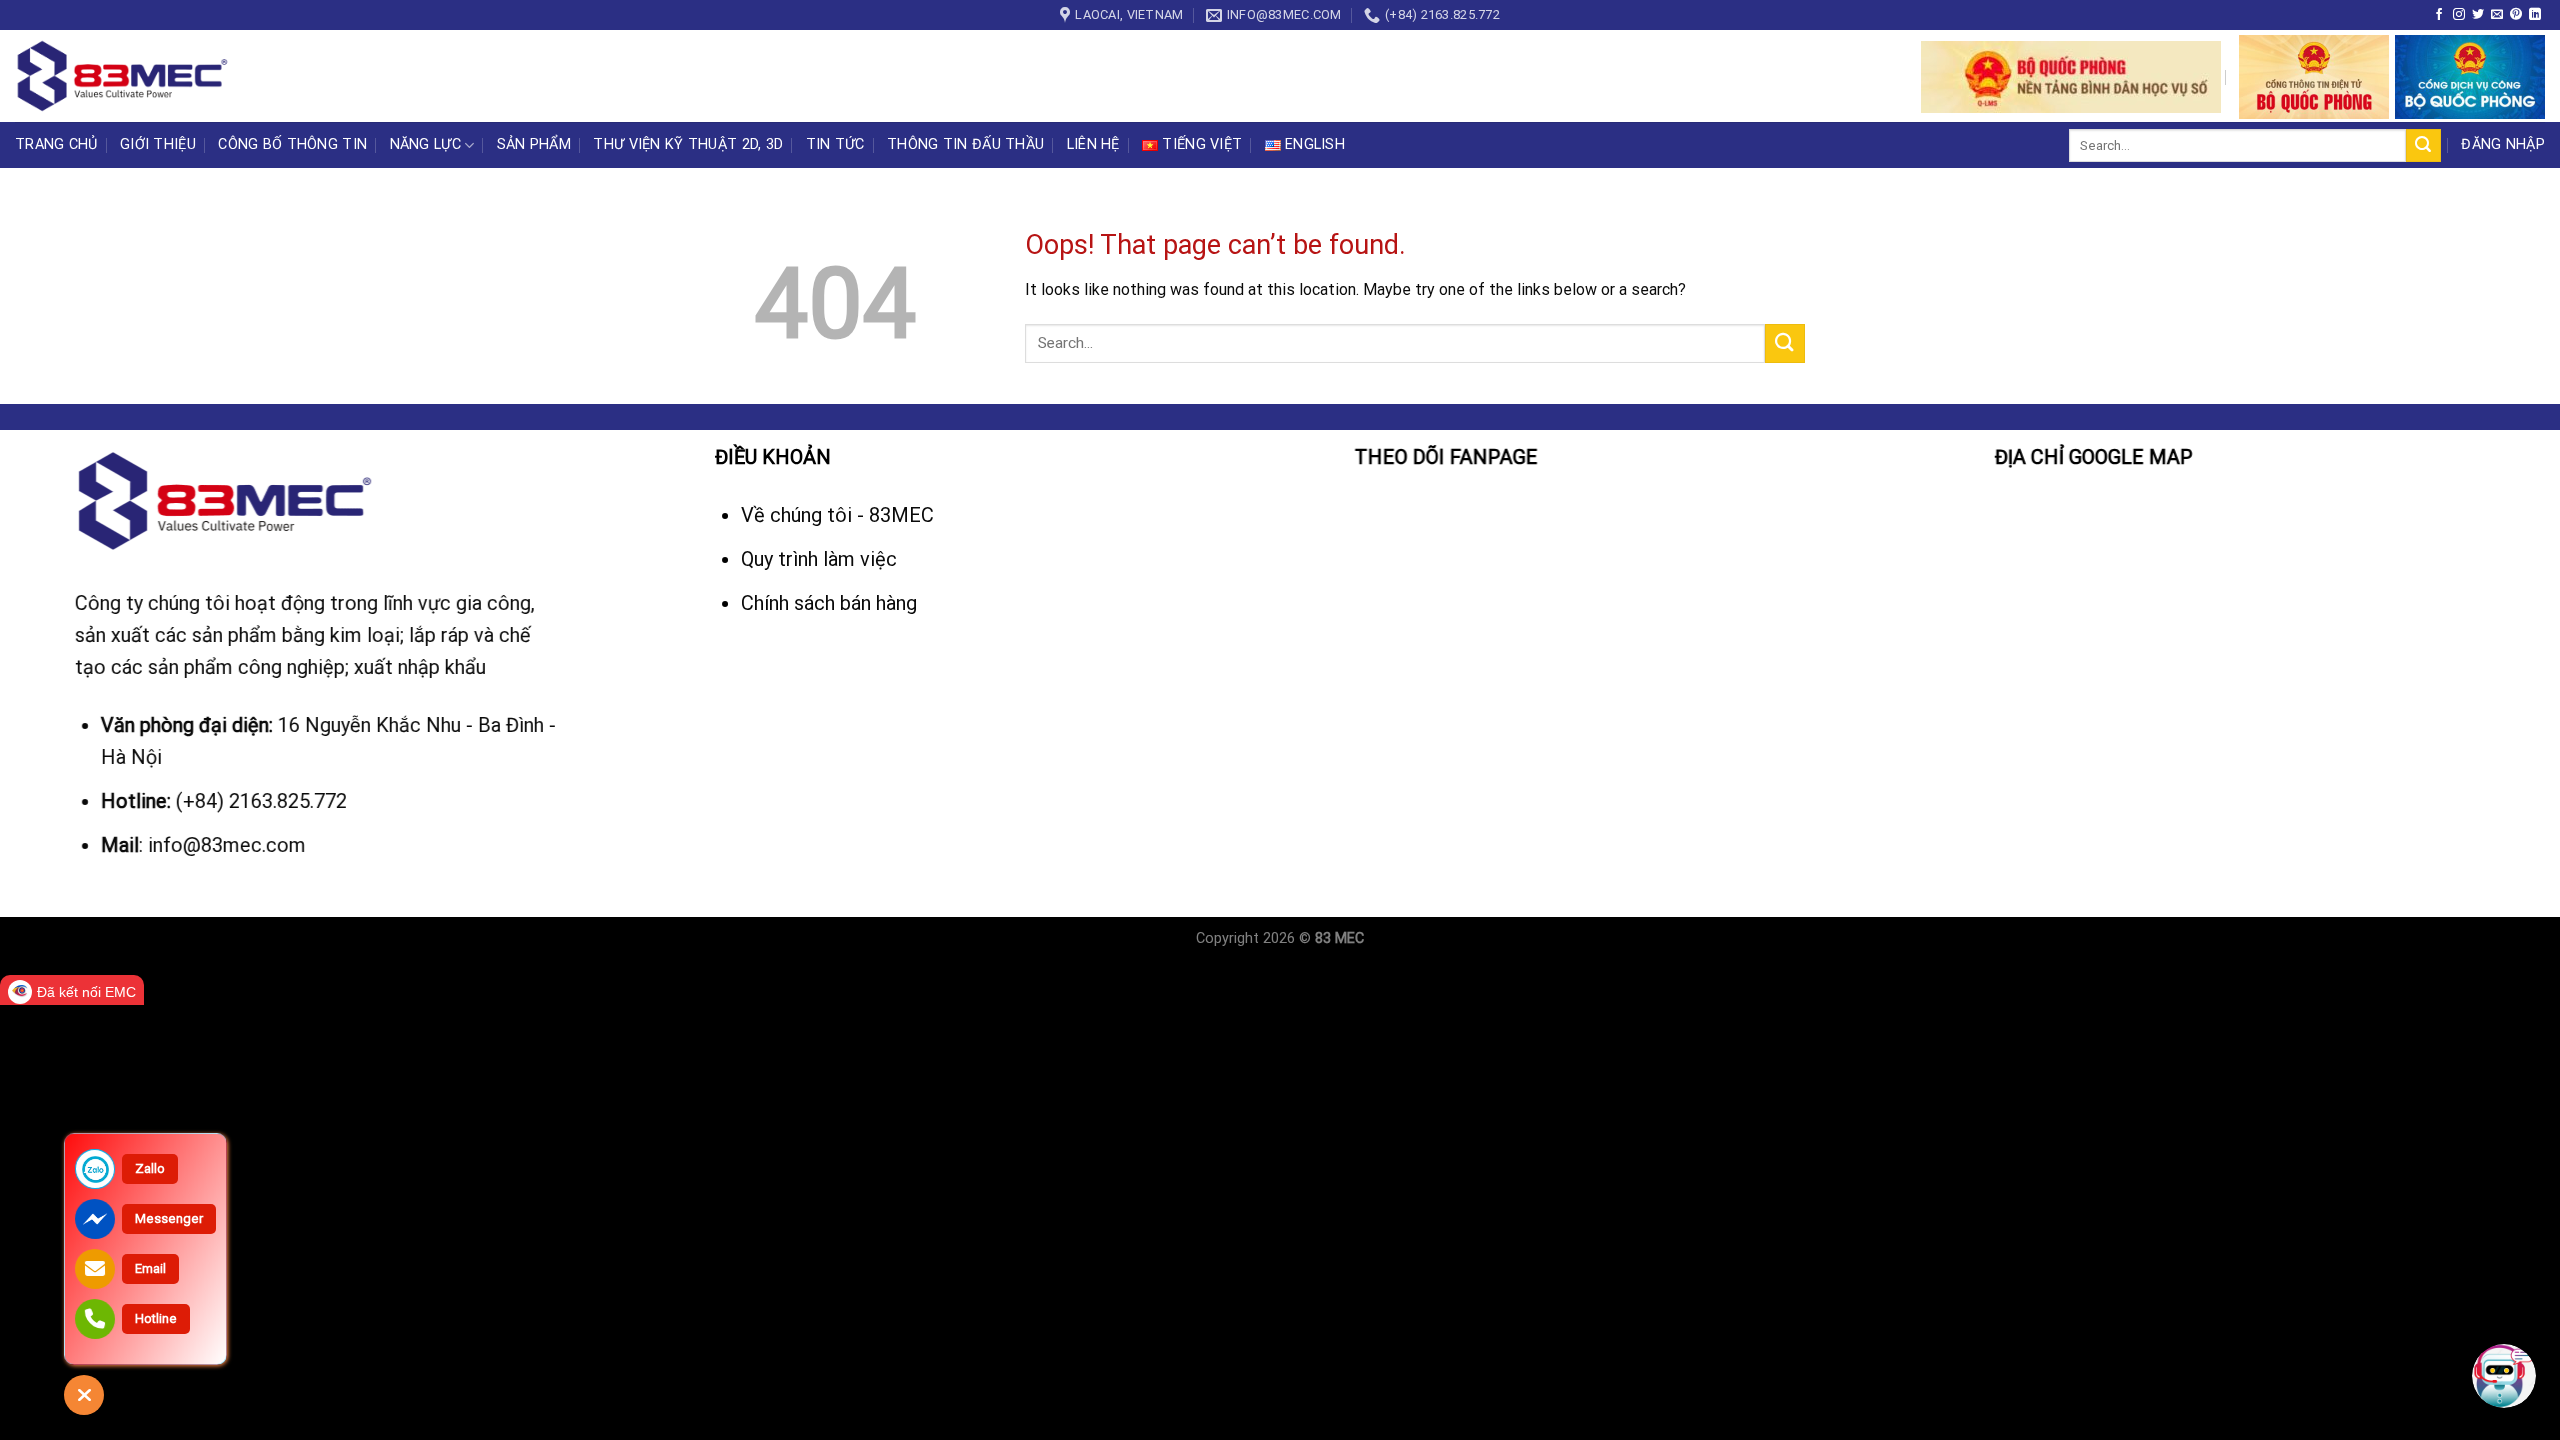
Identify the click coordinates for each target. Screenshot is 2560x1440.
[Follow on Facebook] (2439, 15)
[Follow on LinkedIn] (2535, 15)
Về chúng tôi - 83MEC (840, 515)
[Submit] (2423, 146)
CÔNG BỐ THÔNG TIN (292, 144)
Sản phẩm (534, 144)
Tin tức (835, 144)
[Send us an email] (2497, 15)
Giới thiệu (158, 144)
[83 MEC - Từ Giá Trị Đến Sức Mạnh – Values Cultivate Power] (125, 76)
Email (150, 1268)
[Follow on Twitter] (2478, 15)
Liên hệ (1093, 144)
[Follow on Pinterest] (2516, 15)
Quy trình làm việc (821, 559)
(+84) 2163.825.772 (261, 801)
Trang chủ (56, 144)
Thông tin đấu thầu (965, 144)
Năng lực (425, 144)
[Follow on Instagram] (2459, 15)
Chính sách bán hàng (829, 603)
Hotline (156, 1318)
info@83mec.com (227, 845)
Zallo (150, 1168)
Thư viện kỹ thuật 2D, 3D (688, 144)
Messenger (169, 1218)
